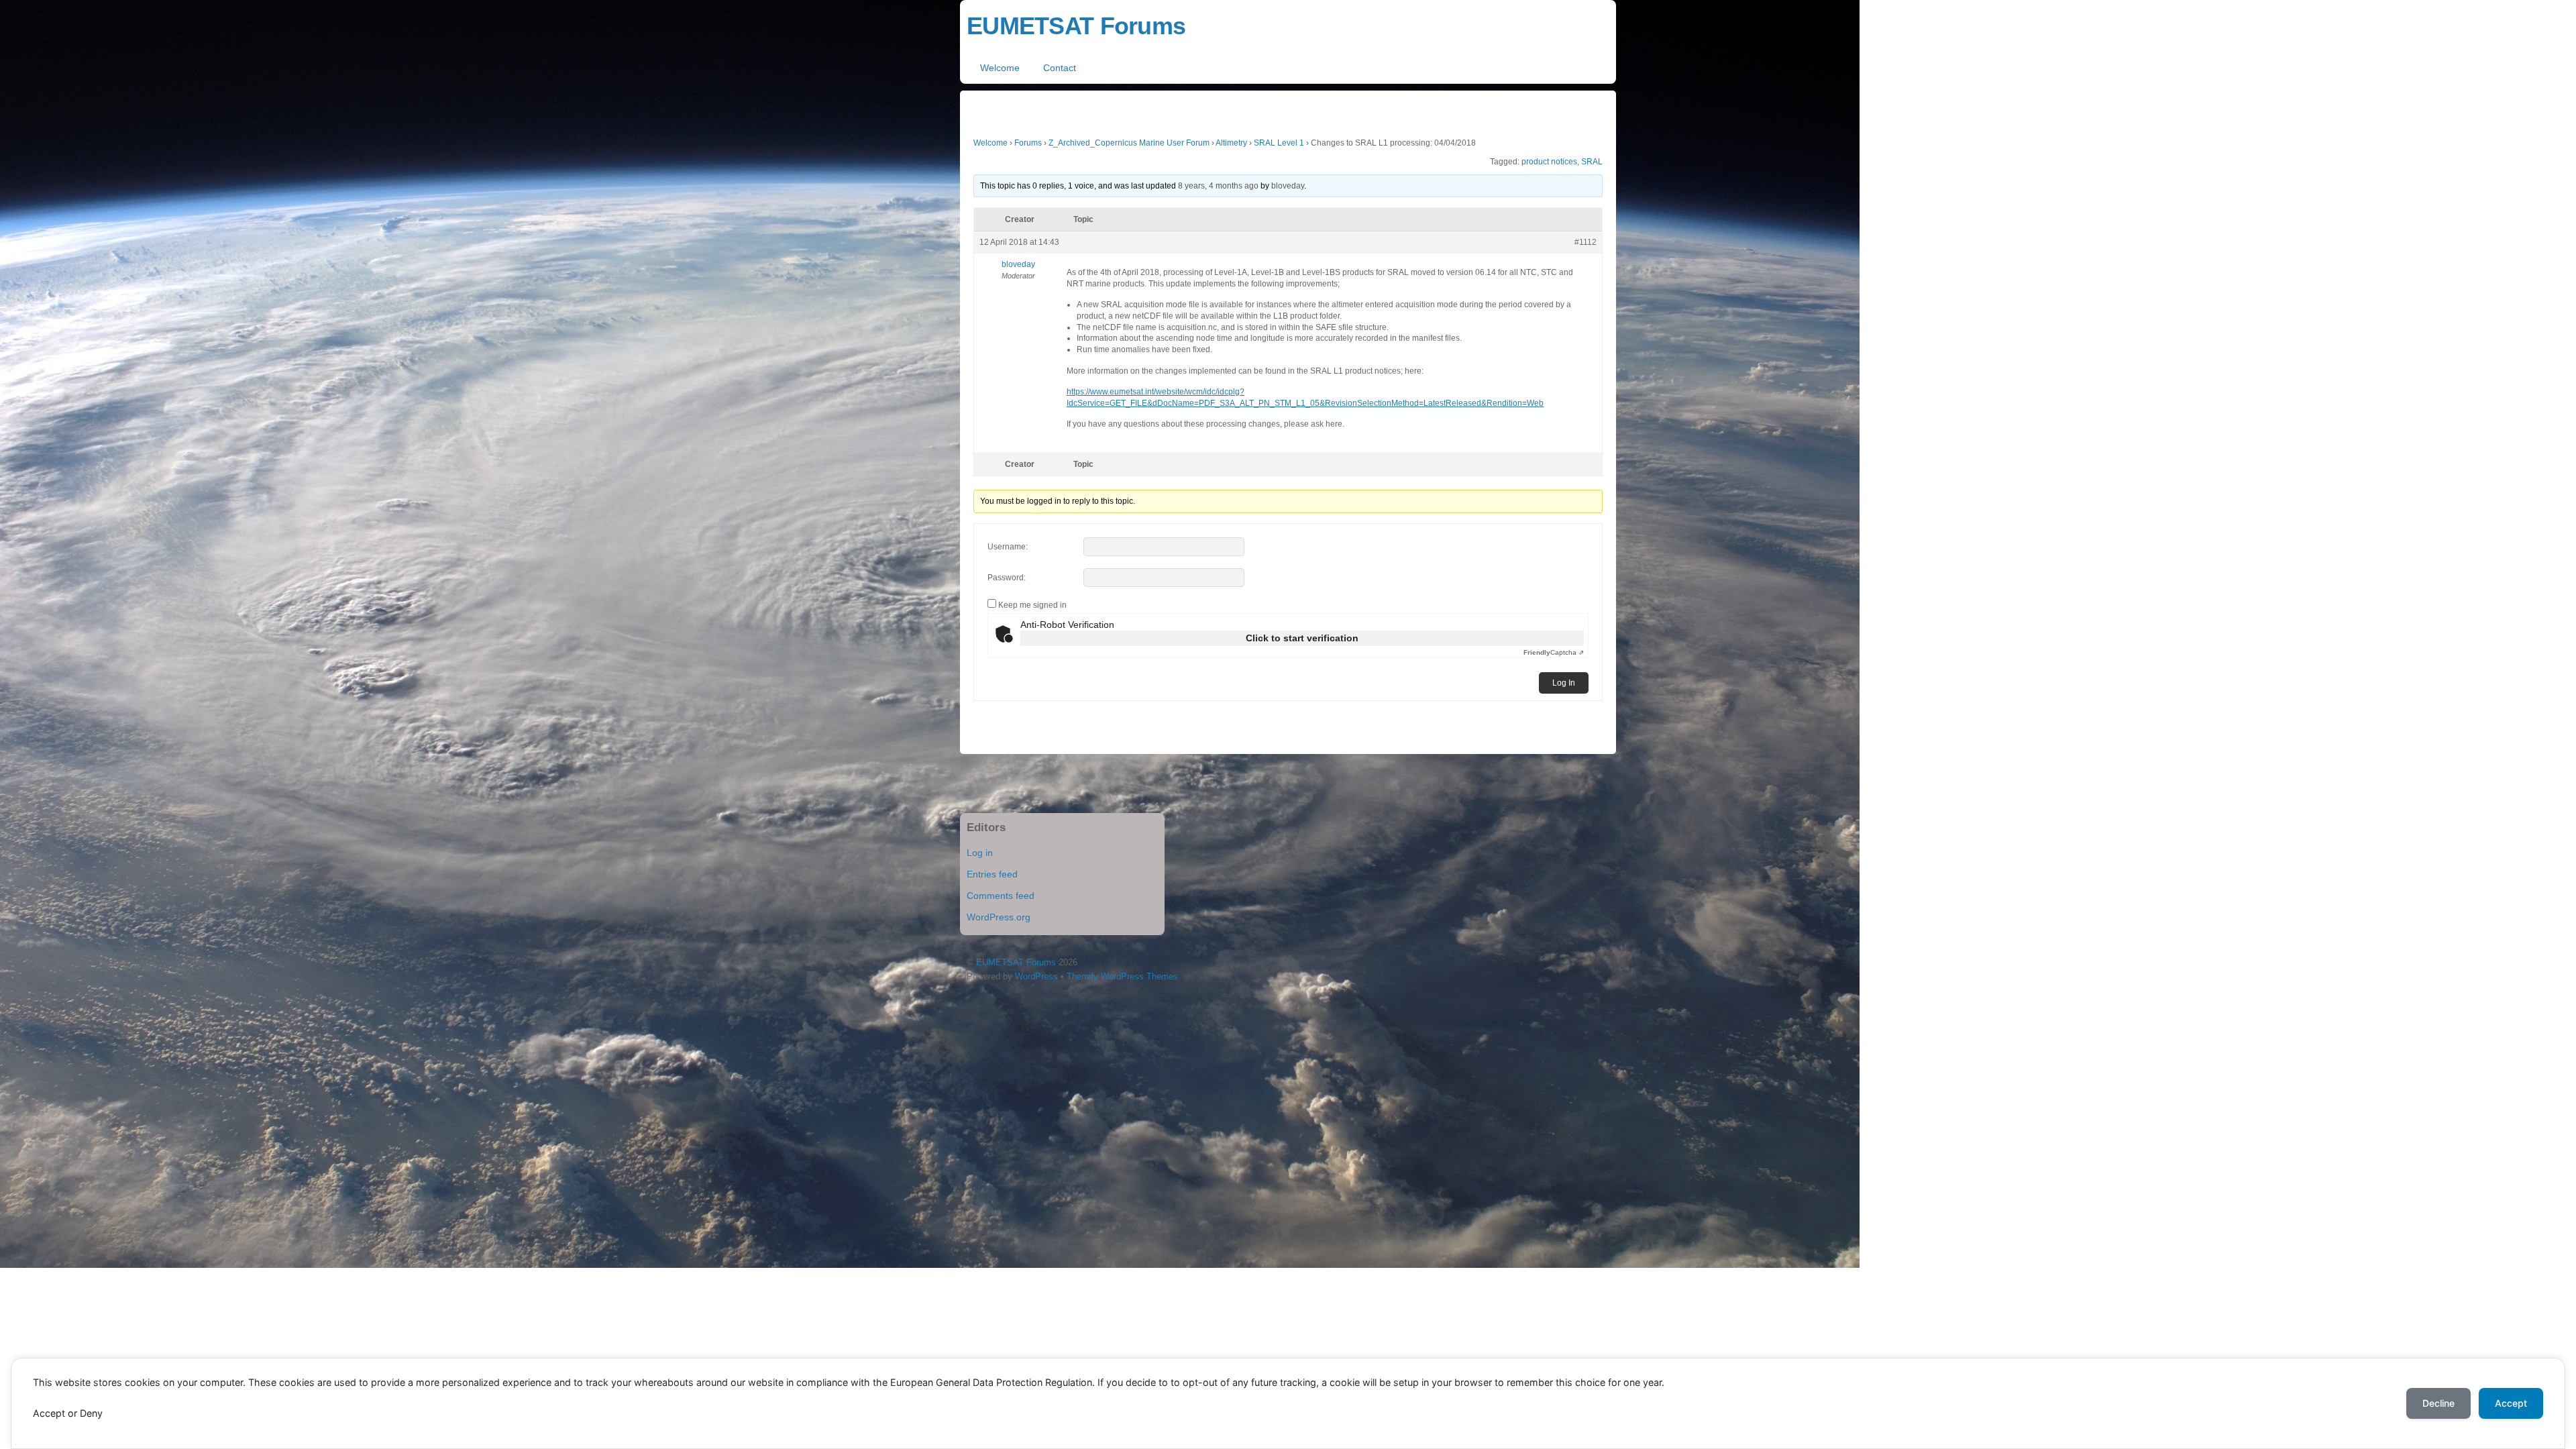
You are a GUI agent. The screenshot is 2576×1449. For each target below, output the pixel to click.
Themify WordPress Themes (1122, 976)
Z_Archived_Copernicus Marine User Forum (1129, 143)
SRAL (1592, 162)
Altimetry (1231, 143)
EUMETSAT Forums (1016, 962)
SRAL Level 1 (1279, 143)
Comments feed (1001, 896)
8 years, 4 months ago (1218, 186)
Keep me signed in (1032, 605)
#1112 (1586, 242)
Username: (1008, 547)
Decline (2438, 1403)
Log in (980, 853)
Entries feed (992, 874)
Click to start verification (1302, 638)
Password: (1007, 578)
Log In (1564, 683)
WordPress (1036, 976)
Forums (1028, 143)
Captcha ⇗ (1554, 652)
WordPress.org (999, 917)
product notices (1549, 162)
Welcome (1000, 68)
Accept (2511, 1403)
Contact (1060, 68)
